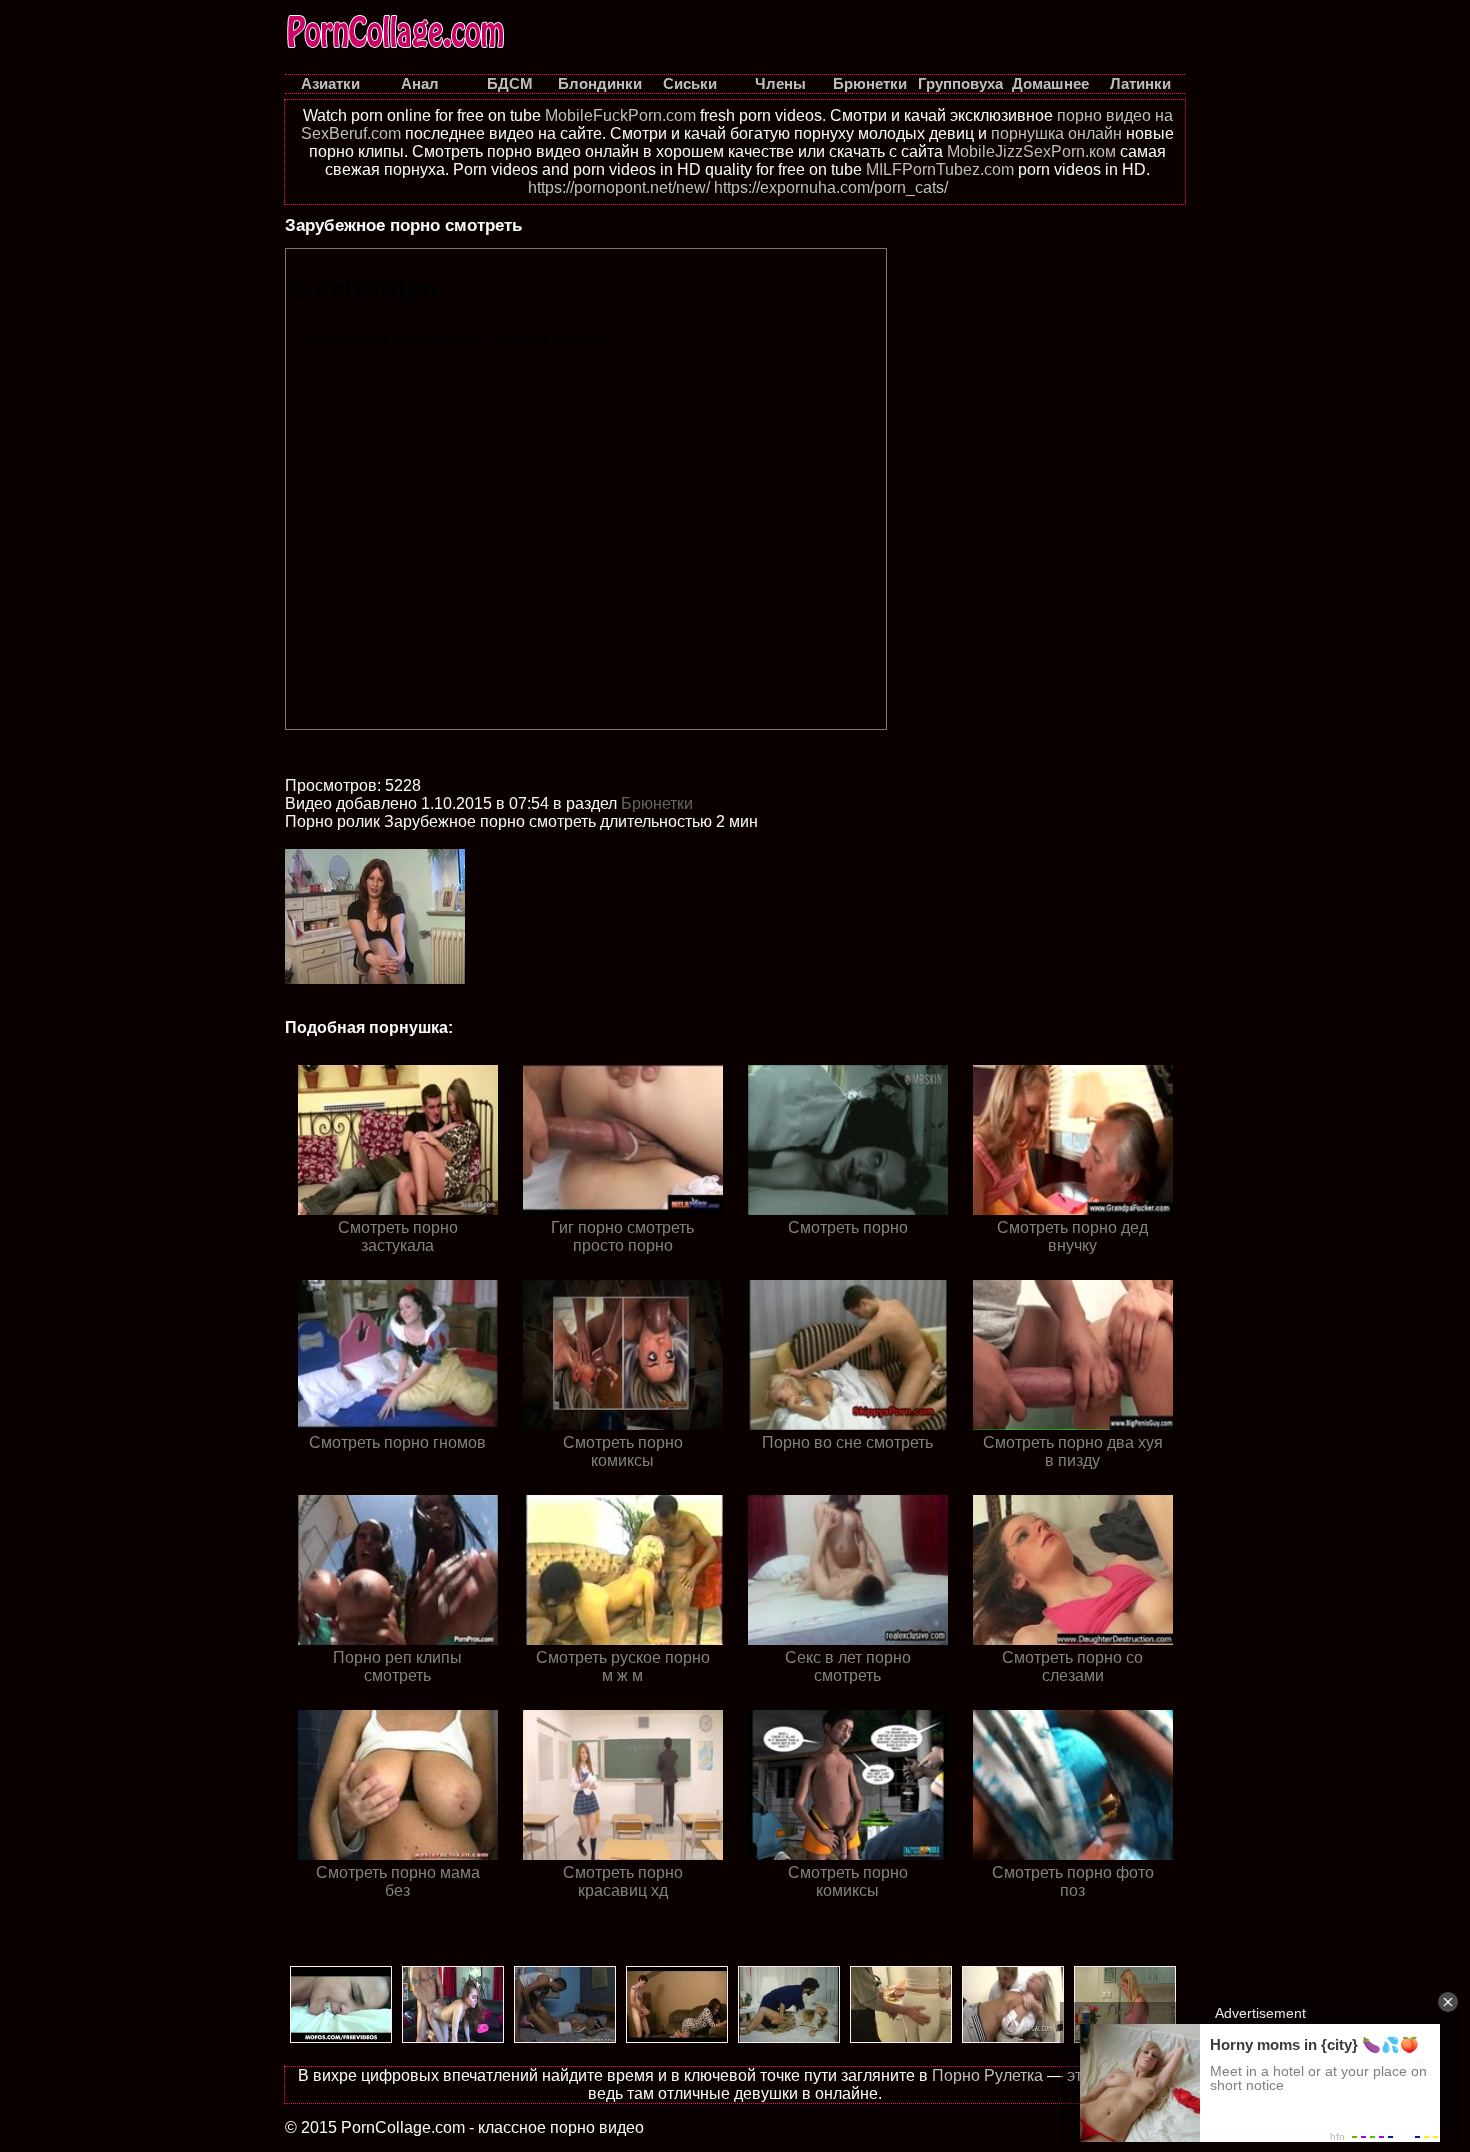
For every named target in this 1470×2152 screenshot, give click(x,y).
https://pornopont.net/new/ (619, 187)
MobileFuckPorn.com (620, 115)
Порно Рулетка (987, 2075)
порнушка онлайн (1056, 133)
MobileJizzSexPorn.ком (1031, 151)
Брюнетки (657, 803)
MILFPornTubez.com (940, 169)
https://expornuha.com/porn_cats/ (831, 187)
